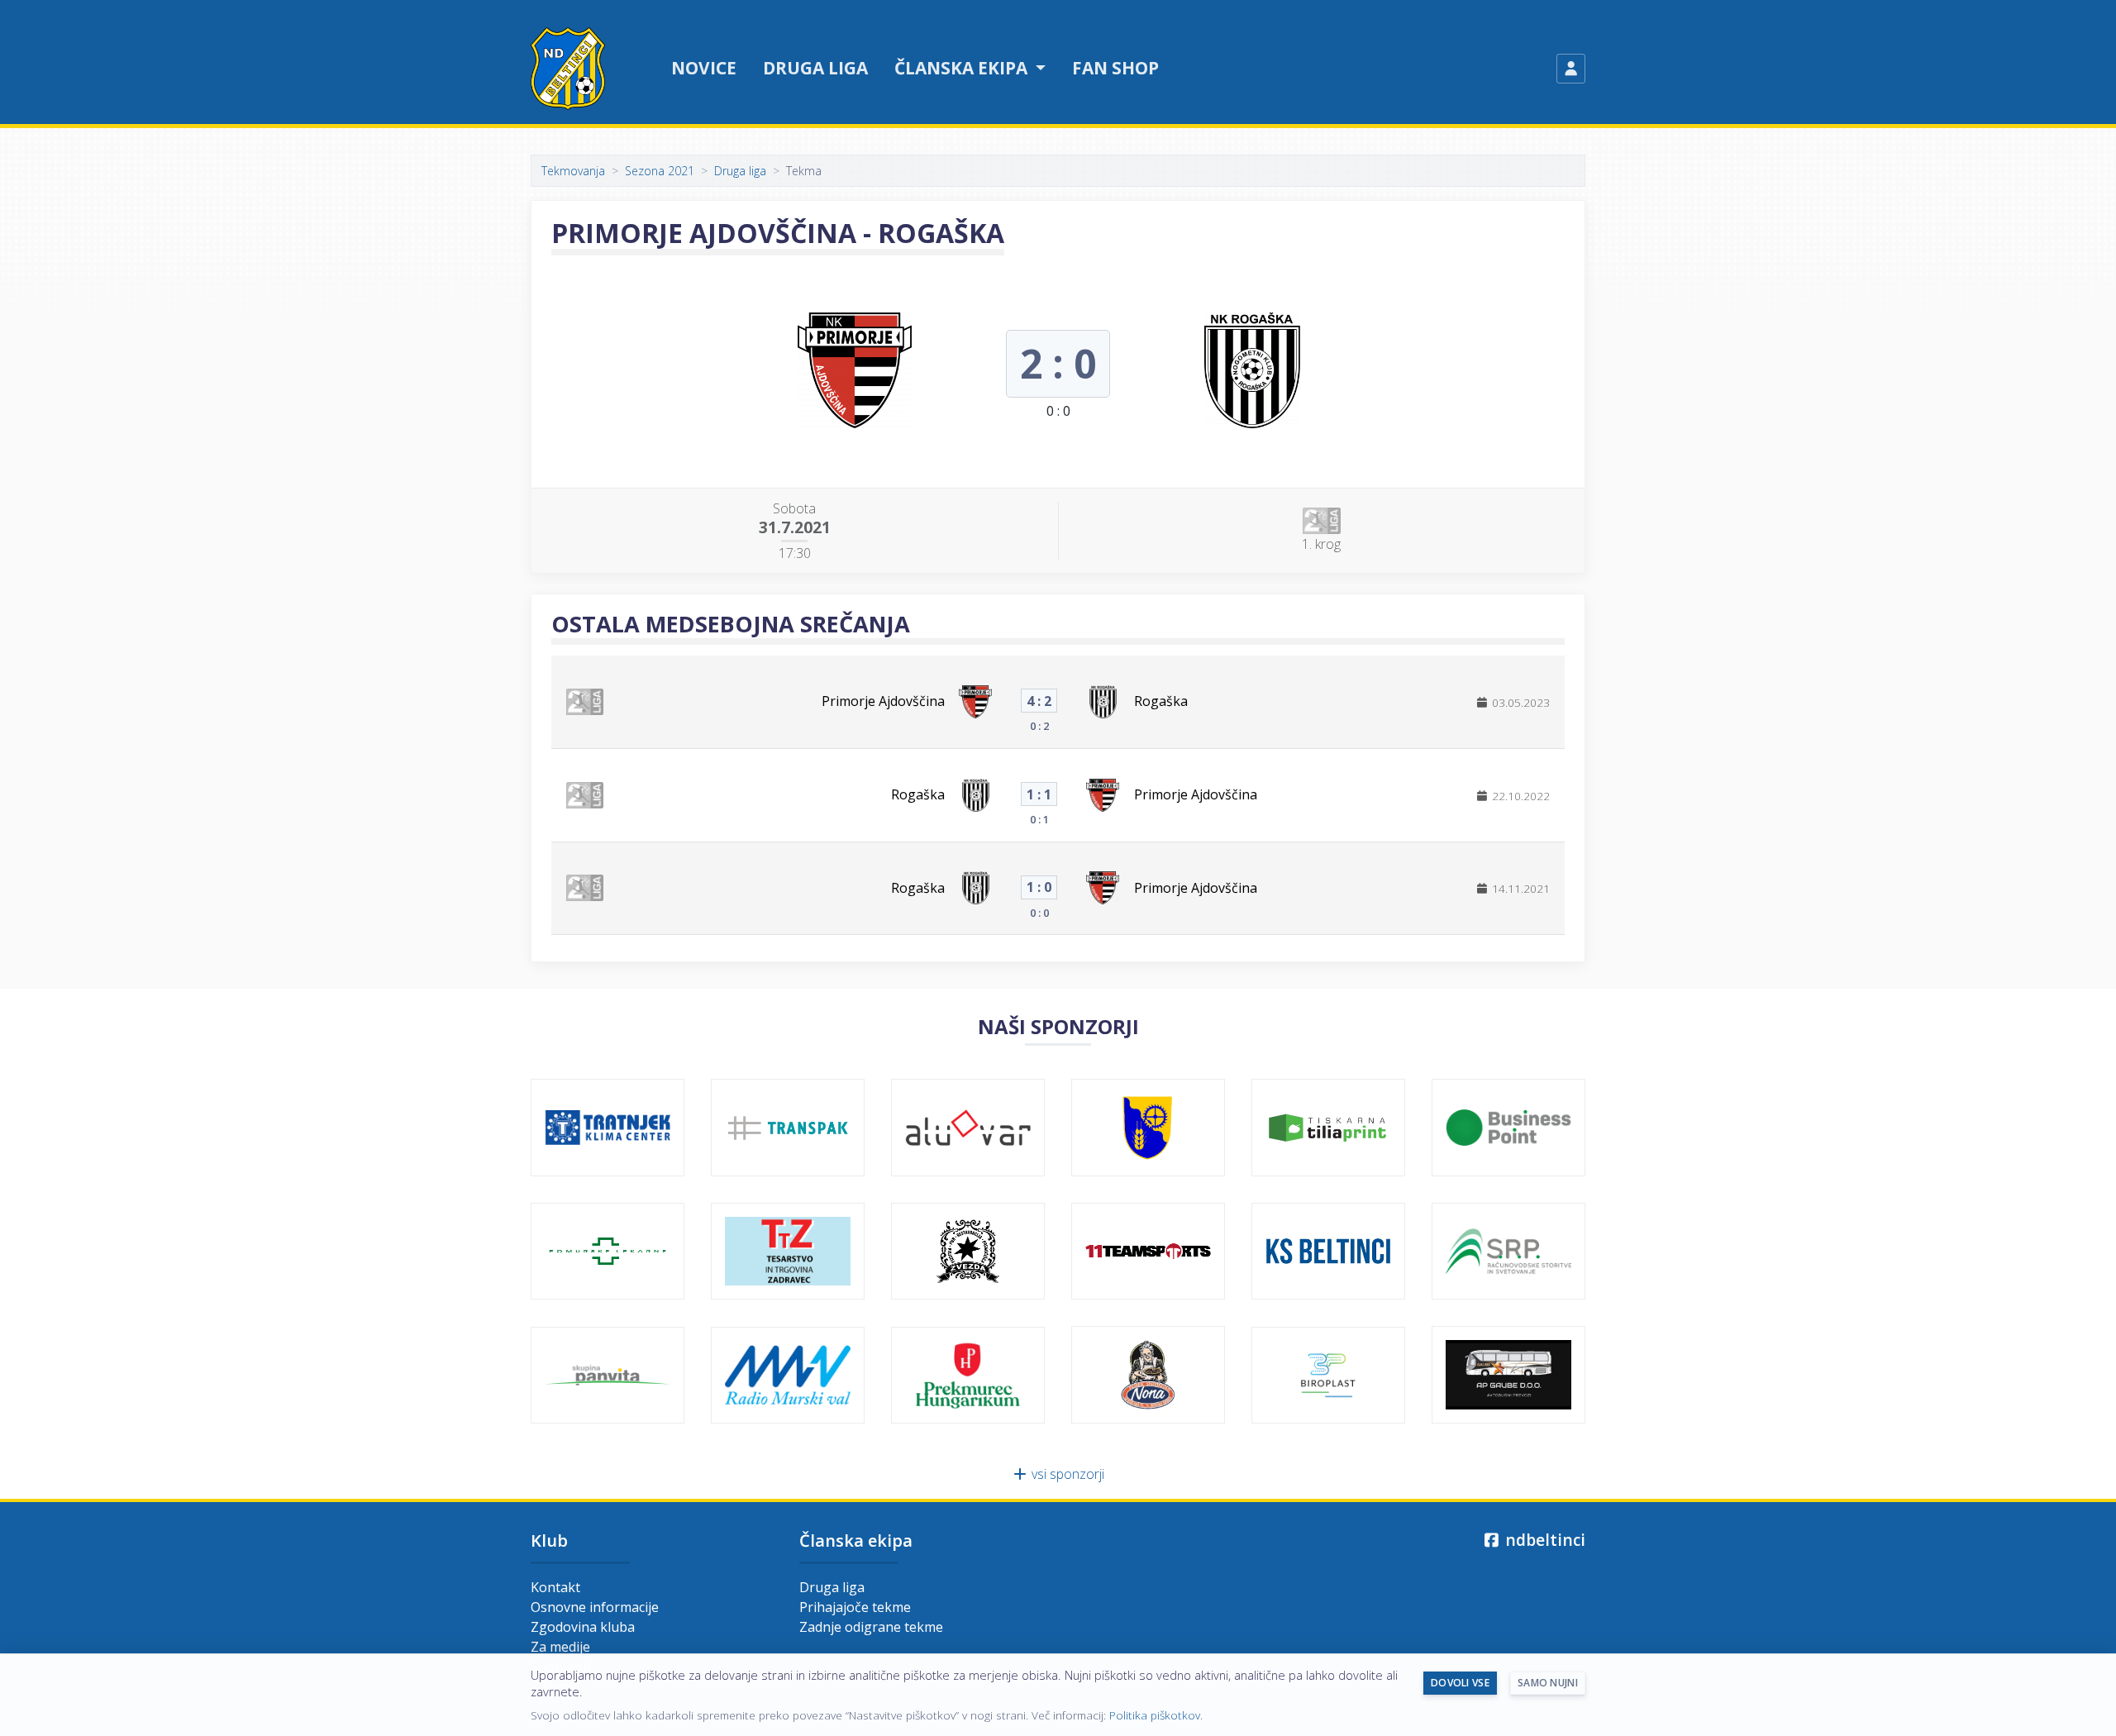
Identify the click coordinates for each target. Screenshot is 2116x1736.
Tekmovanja (573, 171)
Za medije (560, 1647)
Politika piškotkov (1155, 1715)
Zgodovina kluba (583, 1627)
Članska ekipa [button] (963, 68)
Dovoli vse (1460, 1683)
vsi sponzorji (1066, 1474)
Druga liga (815, 68)
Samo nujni (1548, 1683)
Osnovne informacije (595, 1607)
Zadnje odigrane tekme (871, 1627)
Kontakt (555, 1587)
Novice (704, 68)
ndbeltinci (1543, 1540)
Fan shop (1115, 68)
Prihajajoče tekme (855, 1607)
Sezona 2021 (660, 171)
